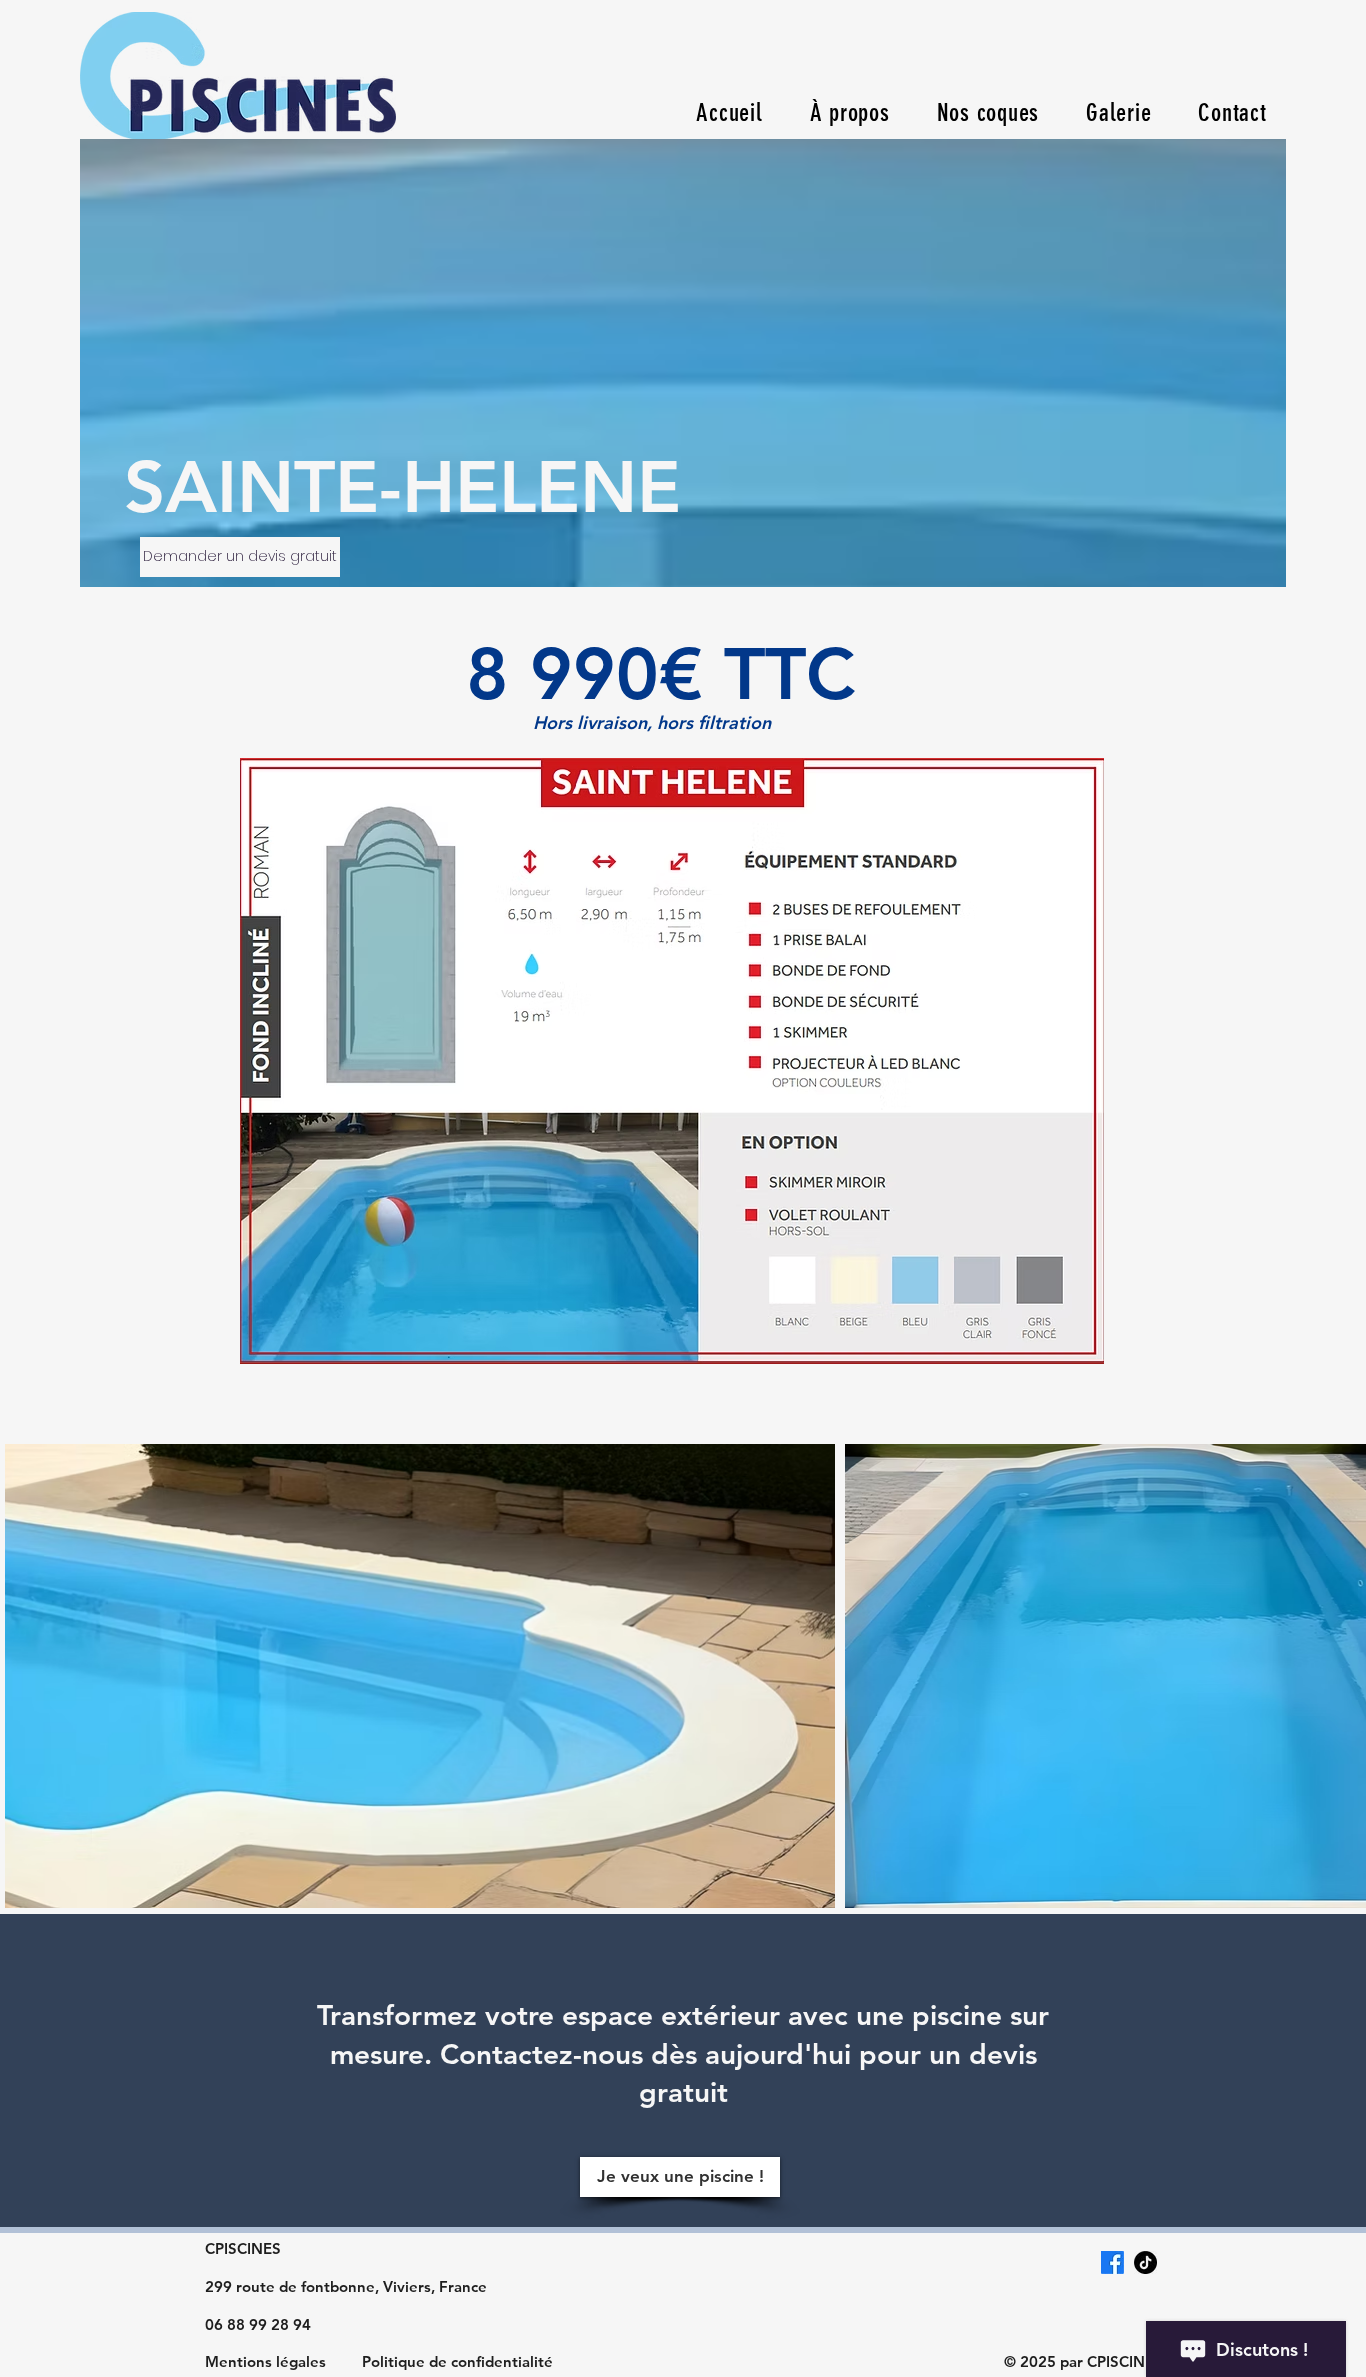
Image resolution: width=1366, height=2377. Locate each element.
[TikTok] (1145, 2262)
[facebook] (1112, 2262)
